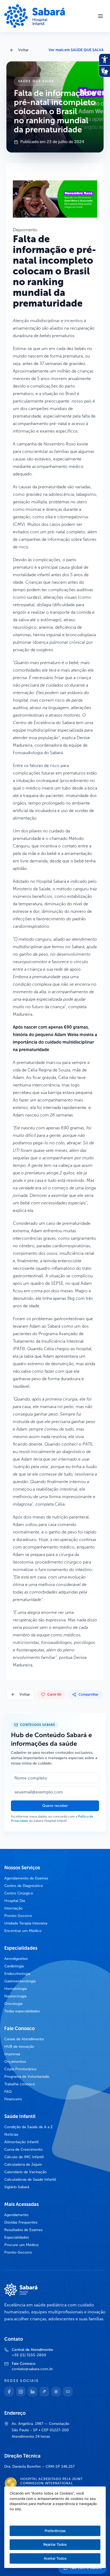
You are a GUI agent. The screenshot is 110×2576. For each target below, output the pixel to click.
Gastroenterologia (20, 1981)
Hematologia (15, 1989)
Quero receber (55, 1806)
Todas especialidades (22, 2011)
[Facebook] (9, 2392)
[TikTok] (44, 2392)
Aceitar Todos (55, 2558)
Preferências (55, 2531)
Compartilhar (89, 1695)
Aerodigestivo (16, 1959)
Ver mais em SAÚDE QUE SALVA (76, 50)
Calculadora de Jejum (23, 2164)
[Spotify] (56, 2392)
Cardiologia (14, 1966)
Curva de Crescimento (23, 2149)
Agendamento (16, 2215)
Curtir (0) (54, 1695)
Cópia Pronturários (20, 2069)
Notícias (11, 2134)
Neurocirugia (15, 1996)
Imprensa (12, 2054)
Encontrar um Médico (23, 1931)
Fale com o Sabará (86, 2568)
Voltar (23, 50)
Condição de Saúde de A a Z (29, 2127)
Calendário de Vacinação (25, 2172)
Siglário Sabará (17, 2187)
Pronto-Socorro (18, 1916)
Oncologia (13, 2004)
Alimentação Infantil (21, 2142)
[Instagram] (21, 2392)
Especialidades (17, 2237)
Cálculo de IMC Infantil (24, 2157)
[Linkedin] (33, 2392)
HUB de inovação (19, 2047)
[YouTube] (68, 2392)
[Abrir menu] (100, 16)
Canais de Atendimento (24, 2039)
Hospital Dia (15, 1901)
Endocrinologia (17, 1974)
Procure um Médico (21, 2245)
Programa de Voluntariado (27, 2077)
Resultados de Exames (23, 2230)
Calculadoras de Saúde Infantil (30, 2179)
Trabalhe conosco (20, 2084)
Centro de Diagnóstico (24, 1886)
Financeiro (13, 2099)
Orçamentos (15, 2062)
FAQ (8, 2092)
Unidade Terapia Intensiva (26, 1923)
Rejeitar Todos (55, 2544)
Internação (13, 1908)
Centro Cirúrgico (19, 1893)
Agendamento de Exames (26, 1878)
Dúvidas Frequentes (21, 2222)
